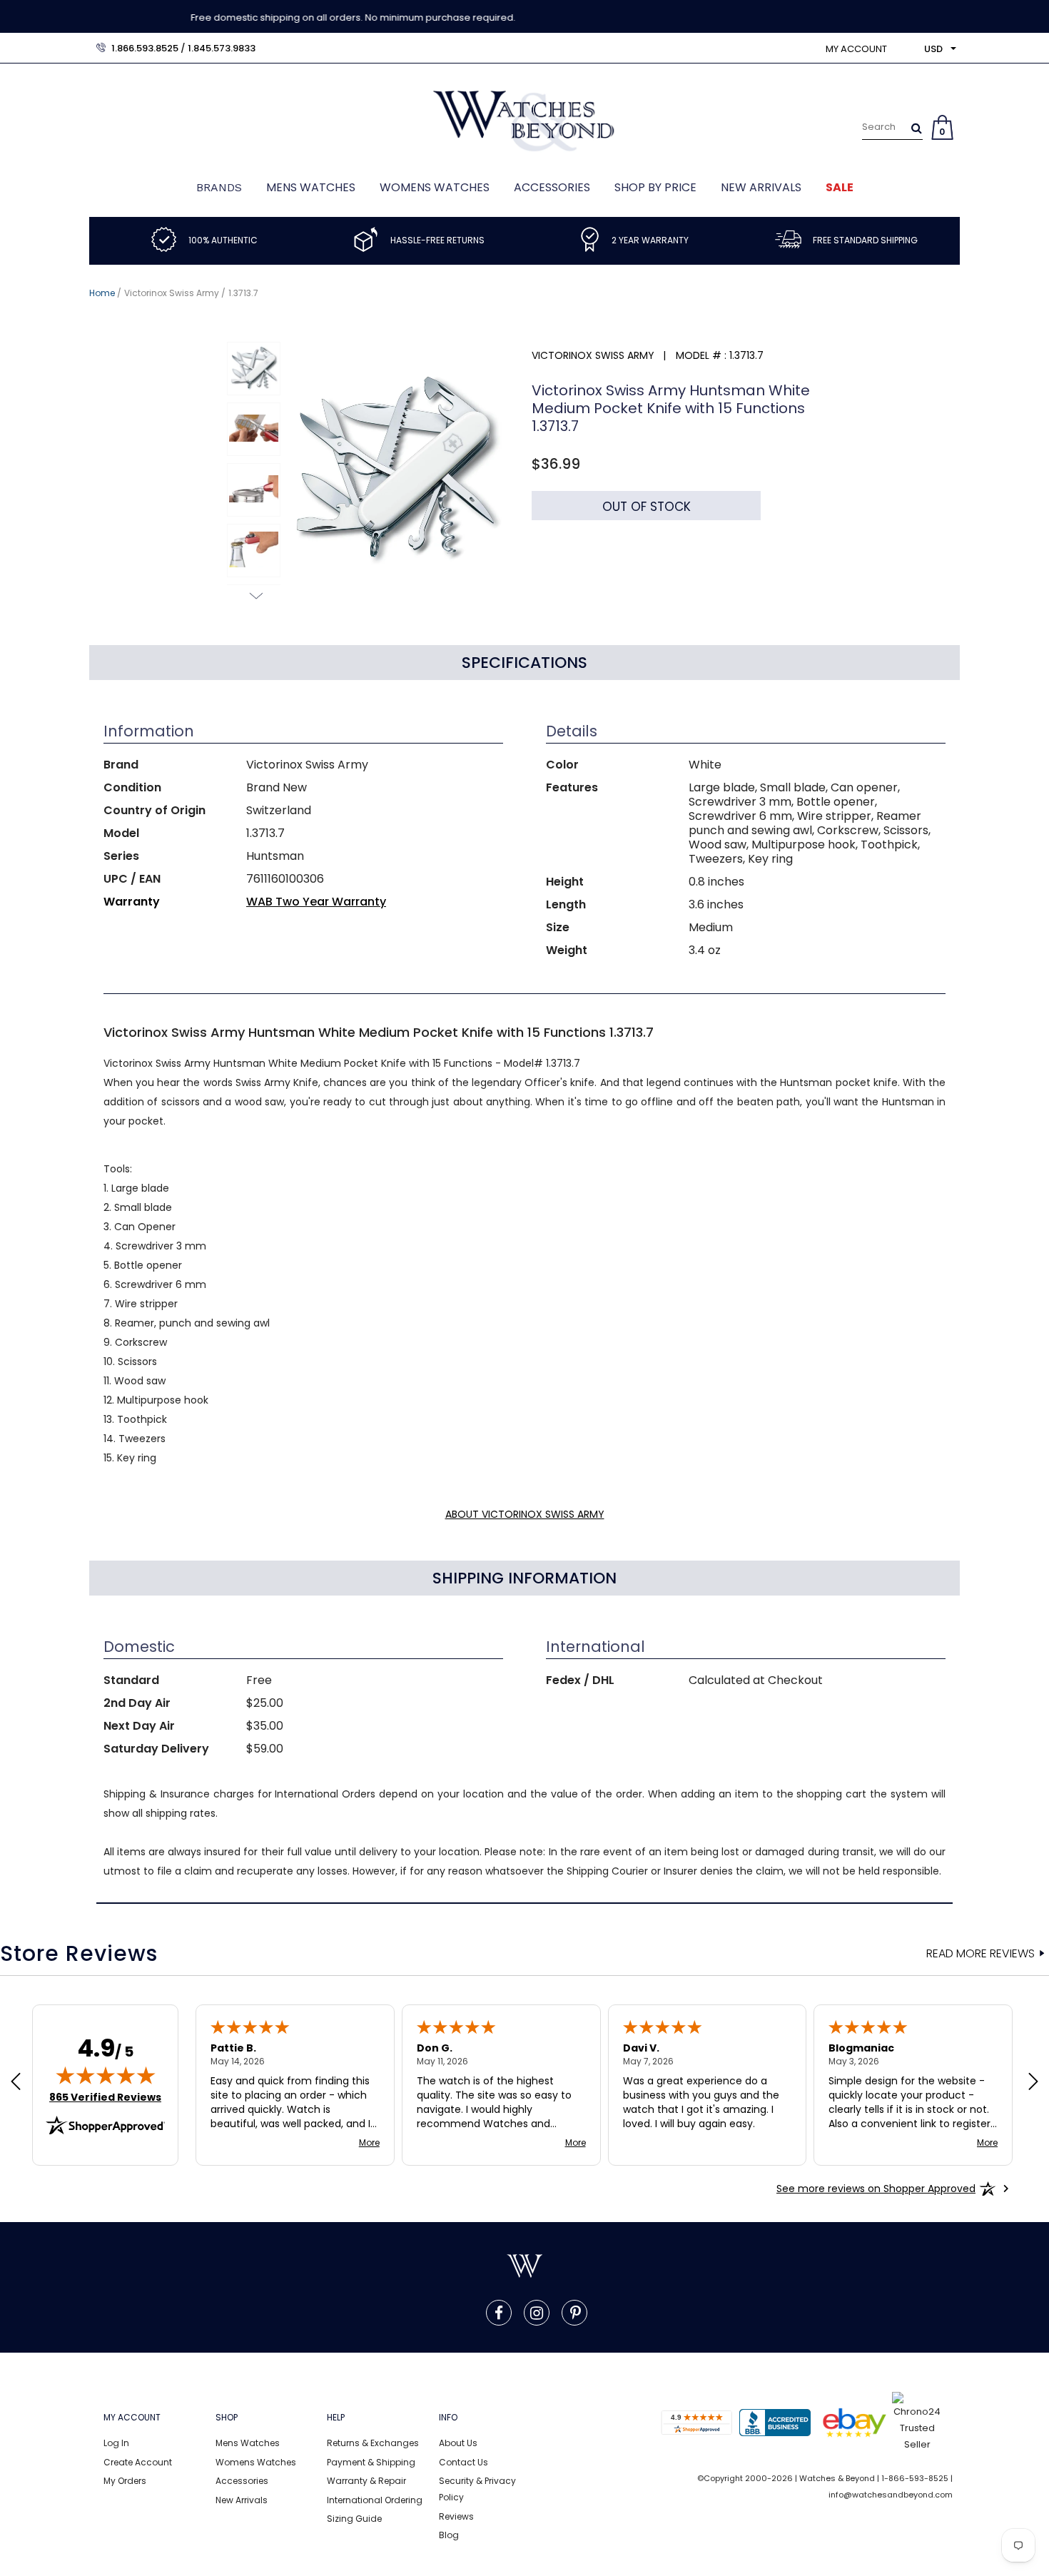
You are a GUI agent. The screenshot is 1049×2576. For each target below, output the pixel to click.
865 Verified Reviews (105, 2097)
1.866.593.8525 (145, 48)
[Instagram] (537, 2313)
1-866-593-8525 (915, 2478)
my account (856, 49)
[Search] (917, 128)
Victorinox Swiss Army (172, 293)
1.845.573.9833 (222, 48)
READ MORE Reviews (980, 1954)
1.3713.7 (243, 293)
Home (102, 293)
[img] (106, 2075)
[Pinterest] (576, 2313)
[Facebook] (499, 2313)
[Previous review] (16, 2083)
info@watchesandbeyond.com (891, 2495)
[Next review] (1033, 2083)
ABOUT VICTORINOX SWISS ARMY (525, 1514)
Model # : (701, 355)
